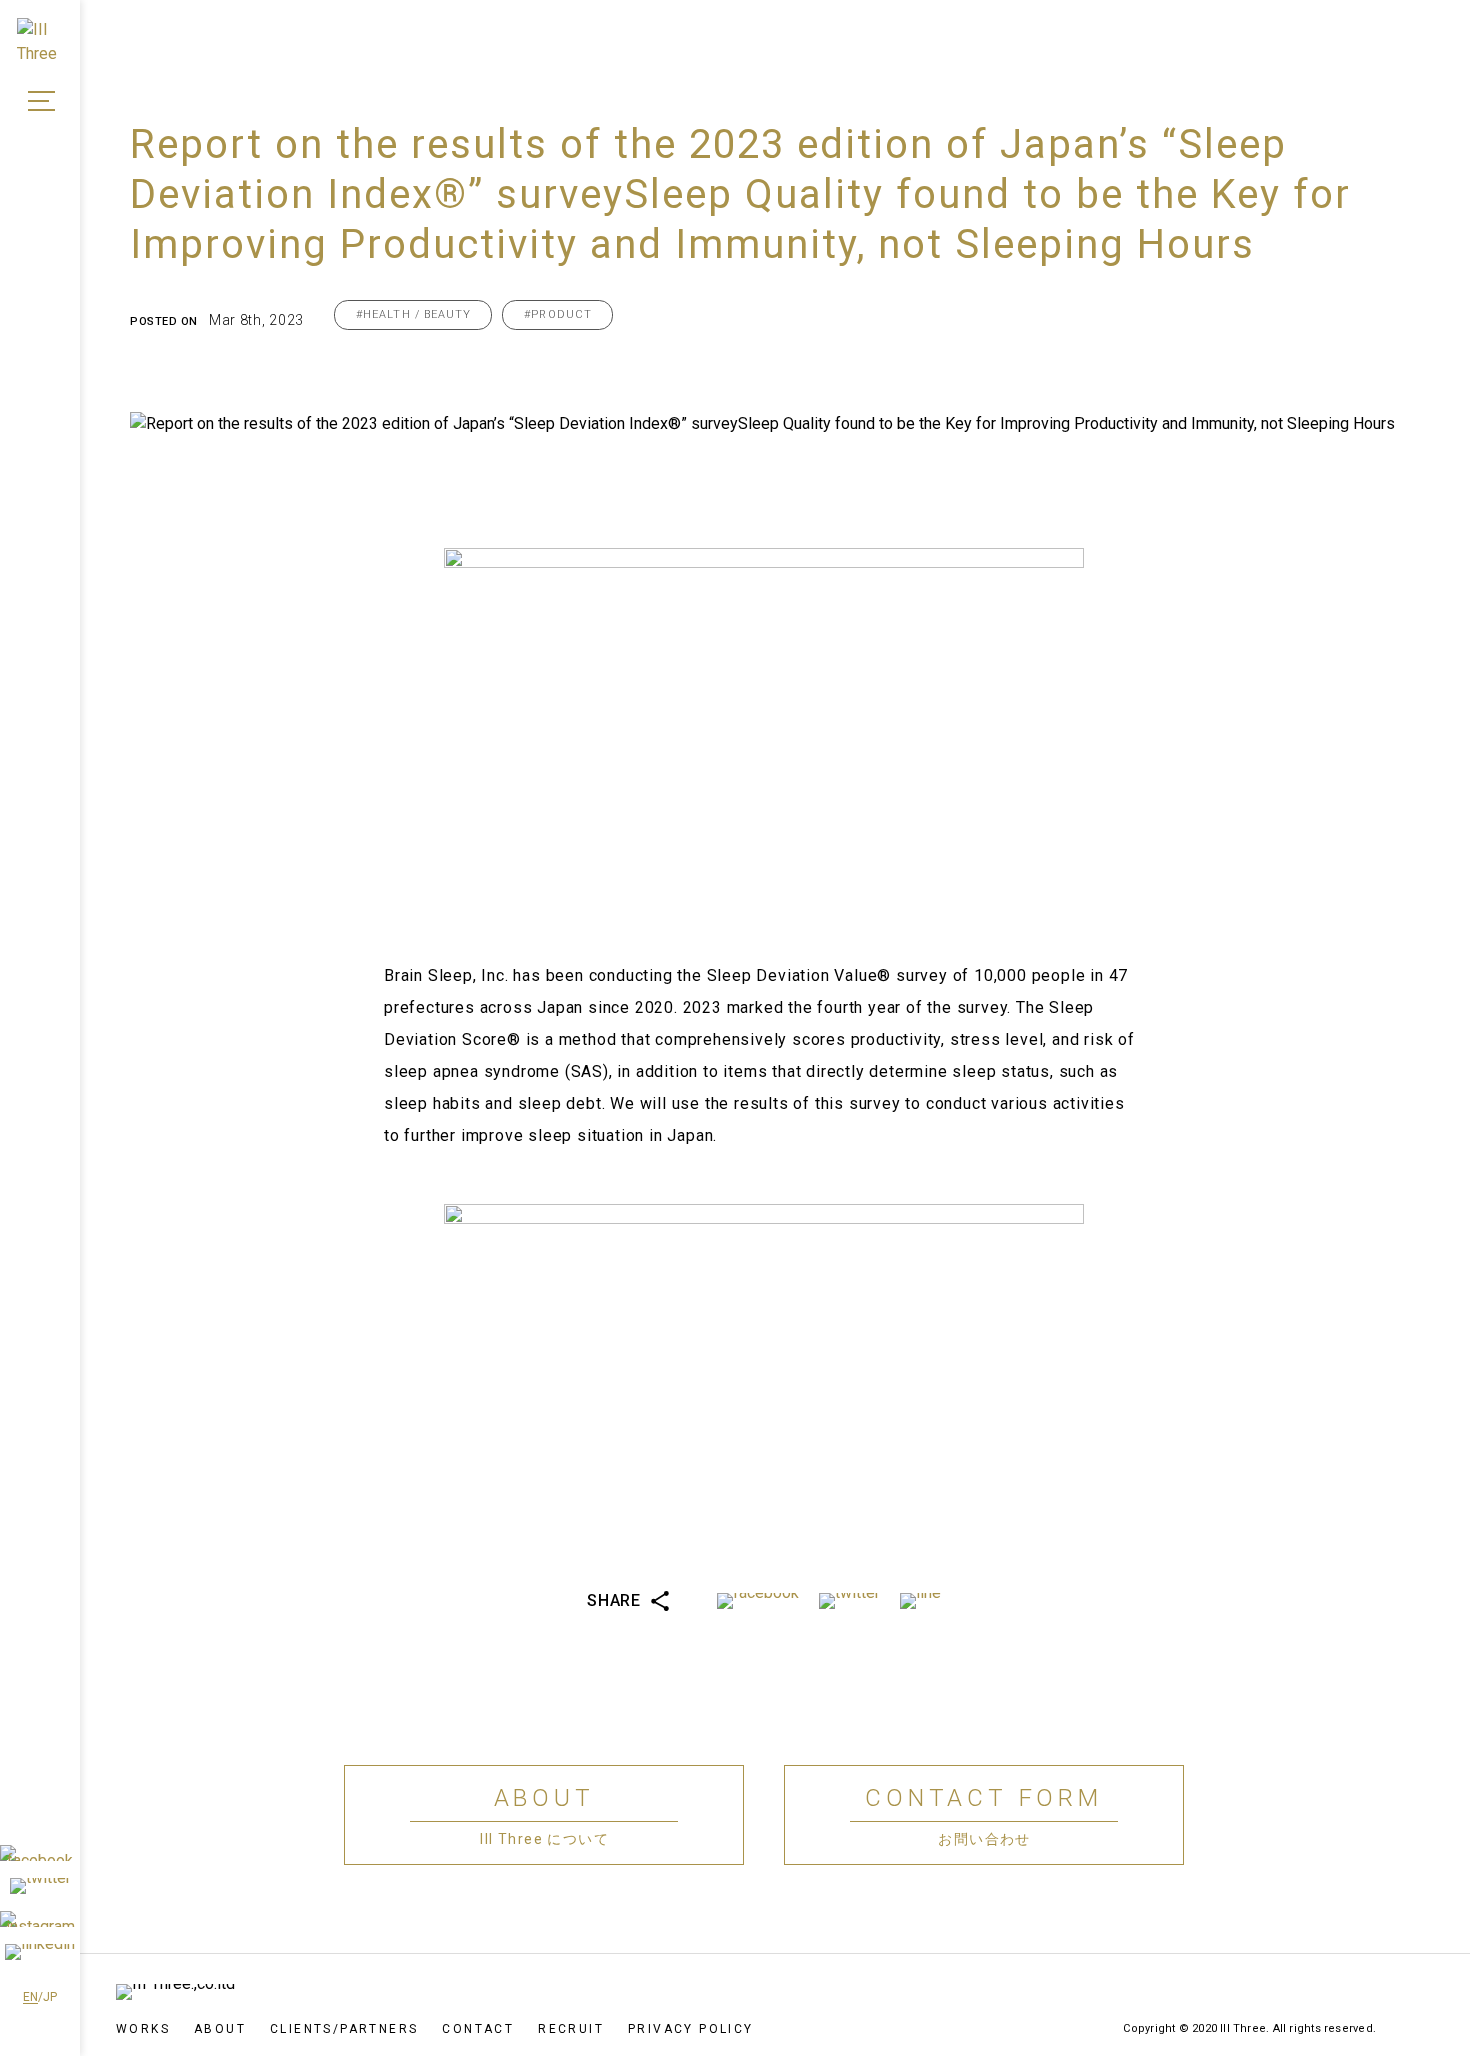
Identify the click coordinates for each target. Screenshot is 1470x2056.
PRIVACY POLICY (691, 2029)
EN (30, 1997)
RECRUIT (571, 2029)
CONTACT (478, 2029)
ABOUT (220, 2029)
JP (50, 1997)
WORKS (143, 2029)
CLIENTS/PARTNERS (344, 2029)
